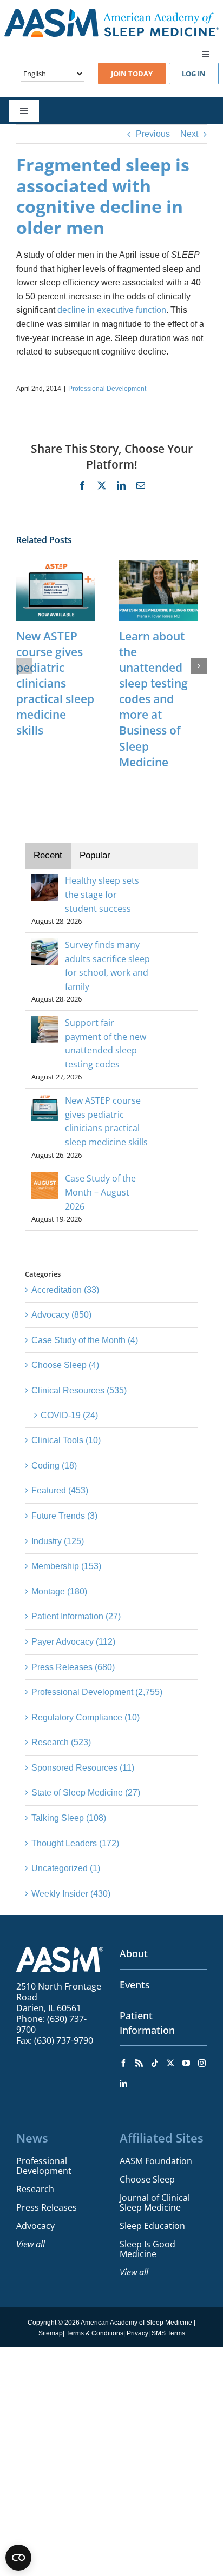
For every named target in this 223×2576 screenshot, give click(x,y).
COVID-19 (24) (69, 1415)
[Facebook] (123, 2063)
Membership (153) (66, 1566)
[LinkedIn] (123, 2084)
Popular (95, 855)
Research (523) (61, 1742)
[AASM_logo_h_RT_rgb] (111, 13)
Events (135, 1985)
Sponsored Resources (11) (83, 1768)
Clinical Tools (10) (66, 1440)
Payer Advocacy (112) (73, 1642)
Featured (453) (60, 1490)
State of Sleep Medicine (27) (86, 1793)
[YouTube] (186, 2063)
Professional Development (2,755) (97, 1692)
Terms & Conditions (95, 2333)
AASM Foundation (156, 2161)
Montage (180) (59, 1591)
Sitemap (51, 2333)
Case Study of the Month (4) (85, 1340)
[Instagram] (202, 2063)
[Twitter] (170, 2063)
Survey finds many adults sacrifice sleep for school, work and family (107, 966)
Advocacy (35, 2226)
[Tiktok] (155, 2063)
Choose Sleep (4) (65, 1365)
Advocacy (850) (61, 1315)
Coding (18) (54, 1466)
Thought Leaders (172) (75, 1843)
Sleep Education (152, 2226)
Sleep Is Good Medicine (147, 2249)
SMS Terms (168, 2333)
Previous (153, 134)
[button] (24, 666)
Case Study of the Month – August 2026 (100, 1192)
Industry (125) (58, 1541)
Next (189, 134)
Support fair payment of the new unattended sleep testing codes (106, 1043)
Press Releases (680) (73, 1667)
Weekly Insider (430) (71, 1894)
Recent (48, 855)
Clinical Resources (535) (79, 1390)
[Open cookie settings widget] (18, 2558)
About (134, 1953)
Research (35, 2189)
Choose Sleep (147, 2179)
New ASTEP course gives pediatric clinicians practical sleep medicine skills (55, 683)
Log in (194, 74)
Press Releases (47, 2207)
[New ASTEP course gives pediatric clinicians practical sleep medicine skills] (56, 565)
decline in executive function (111, 310)
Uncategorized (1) (66, 1868)
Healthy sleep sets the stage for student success (102, 894)
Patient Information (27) (76, 1616)
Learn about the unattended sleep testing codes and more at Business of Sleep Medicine (153, 699)
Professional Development (107, 389)
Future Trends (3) (64, 1516)
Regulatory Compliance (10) (86, 1717)
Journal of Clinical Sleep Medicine (155, 2203)
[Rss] (139, 2063)
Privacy (137, 2333)
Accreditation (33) (65, 1290)
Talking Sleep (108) (69, 1818)
